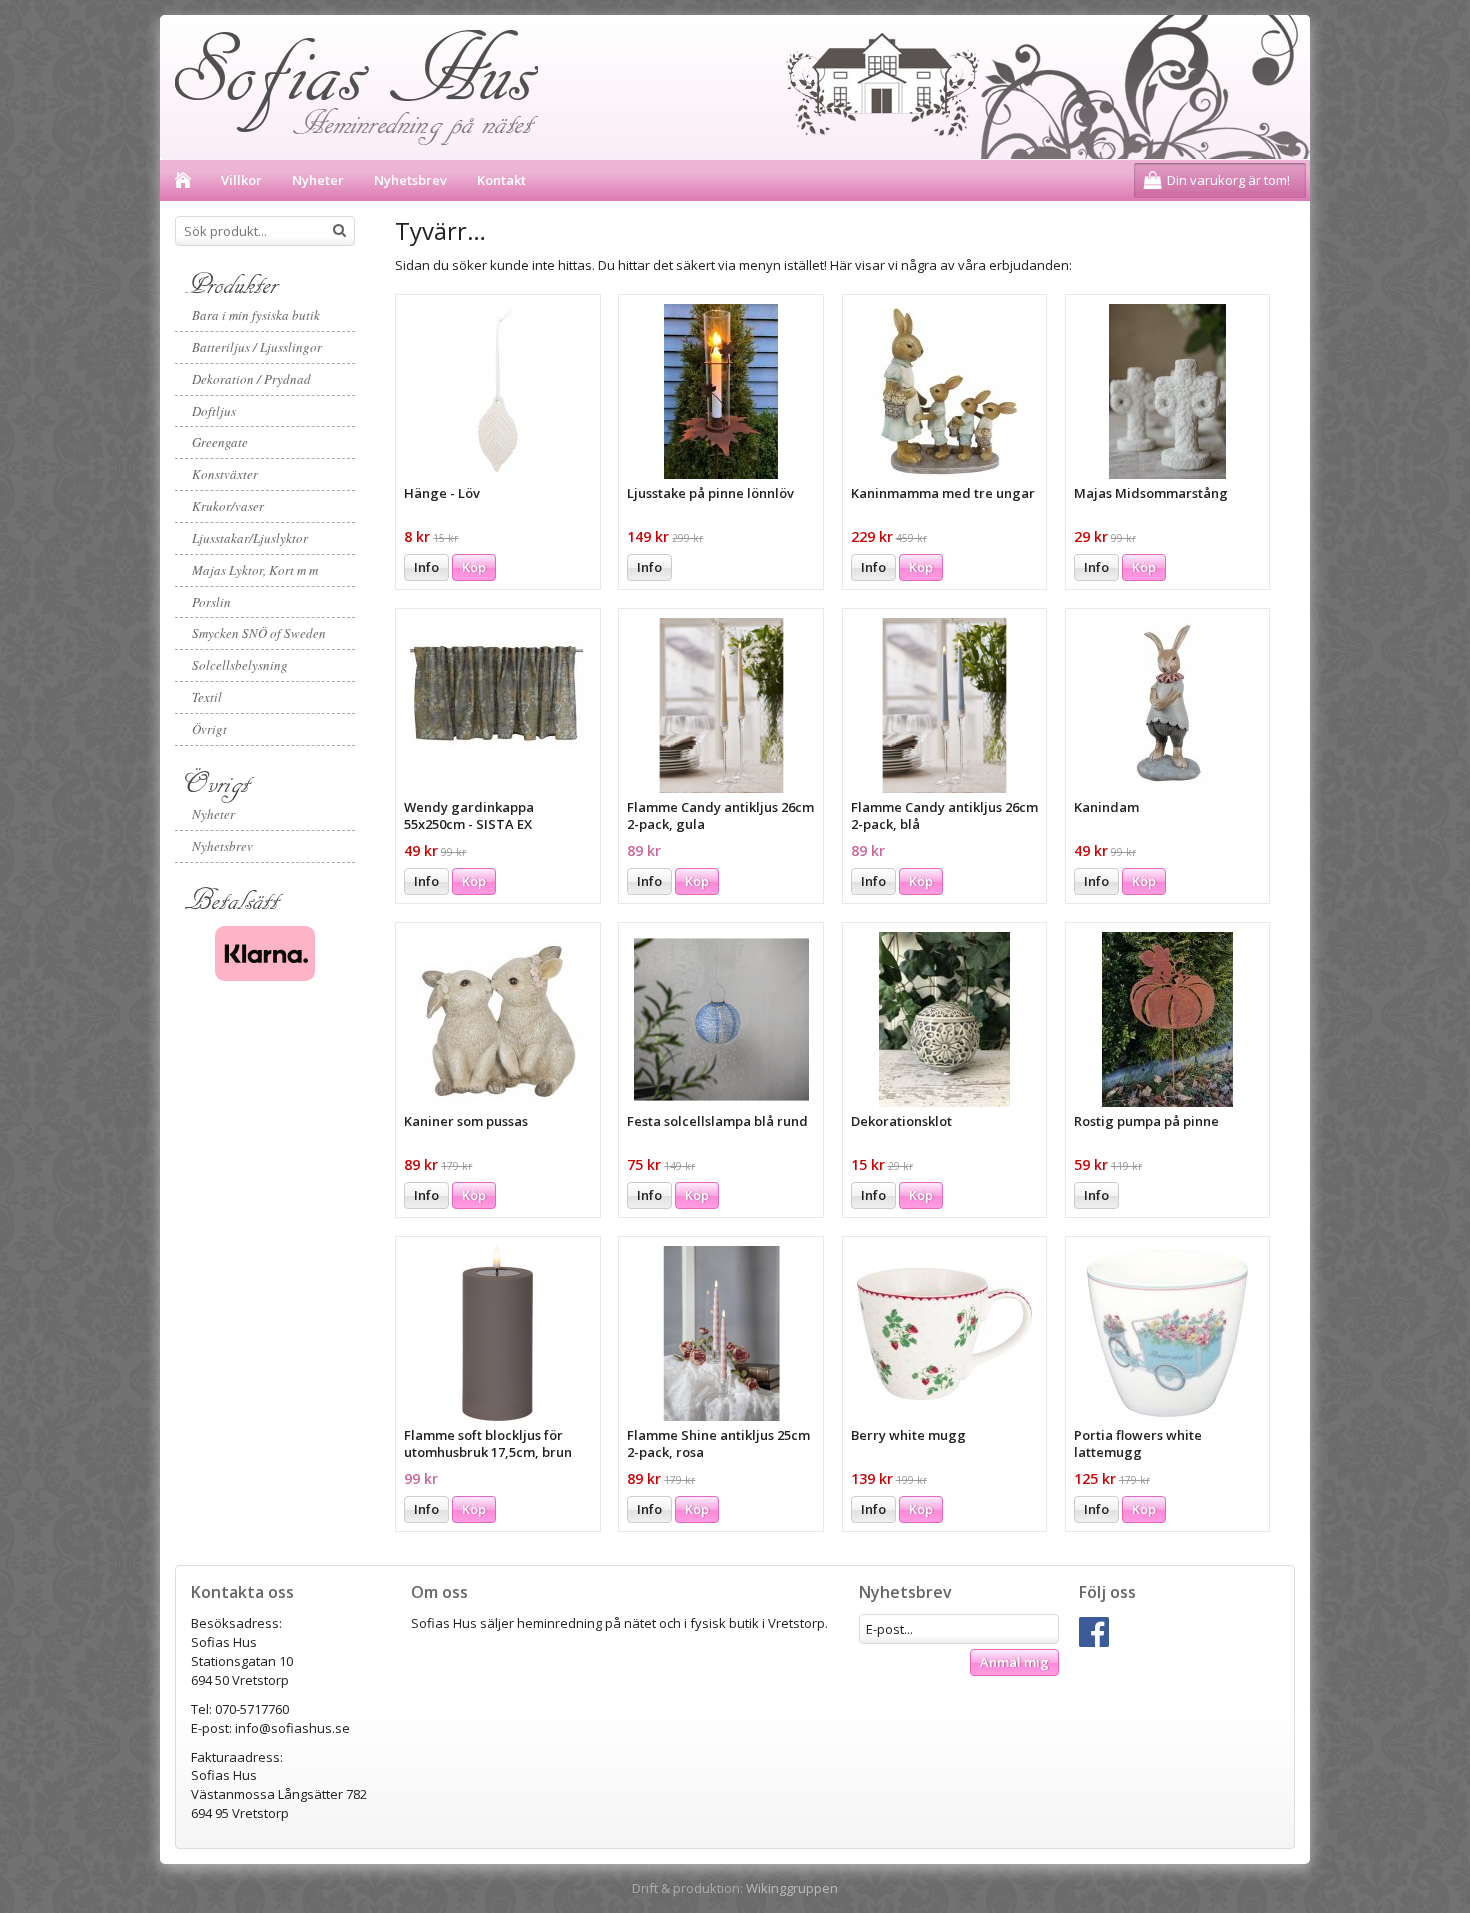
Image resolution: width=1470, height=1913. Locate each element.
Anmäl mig (1014, 1662)
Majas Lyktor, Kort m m (255, 570)
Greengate (220, 442)
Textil (207, 697)
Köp (474, 567)
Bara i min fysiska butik (256, 315)
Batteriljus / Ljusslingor (257, 347)
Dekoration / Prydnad (251, 379)
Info (426, 567)
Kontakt (501, 180)
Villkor (241, 180)
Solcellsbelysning (240, 665)
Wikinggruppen (792, 1888)
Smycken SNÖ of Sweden (259, 633)
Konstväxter (225, 474)
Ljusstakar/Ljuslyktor (250, 538)
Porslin (211, 602)
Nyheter (318, 180)
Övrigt (209, 729)
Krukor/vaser (228, 506)
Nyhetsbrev (410, 180)
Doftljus (214, 411)
